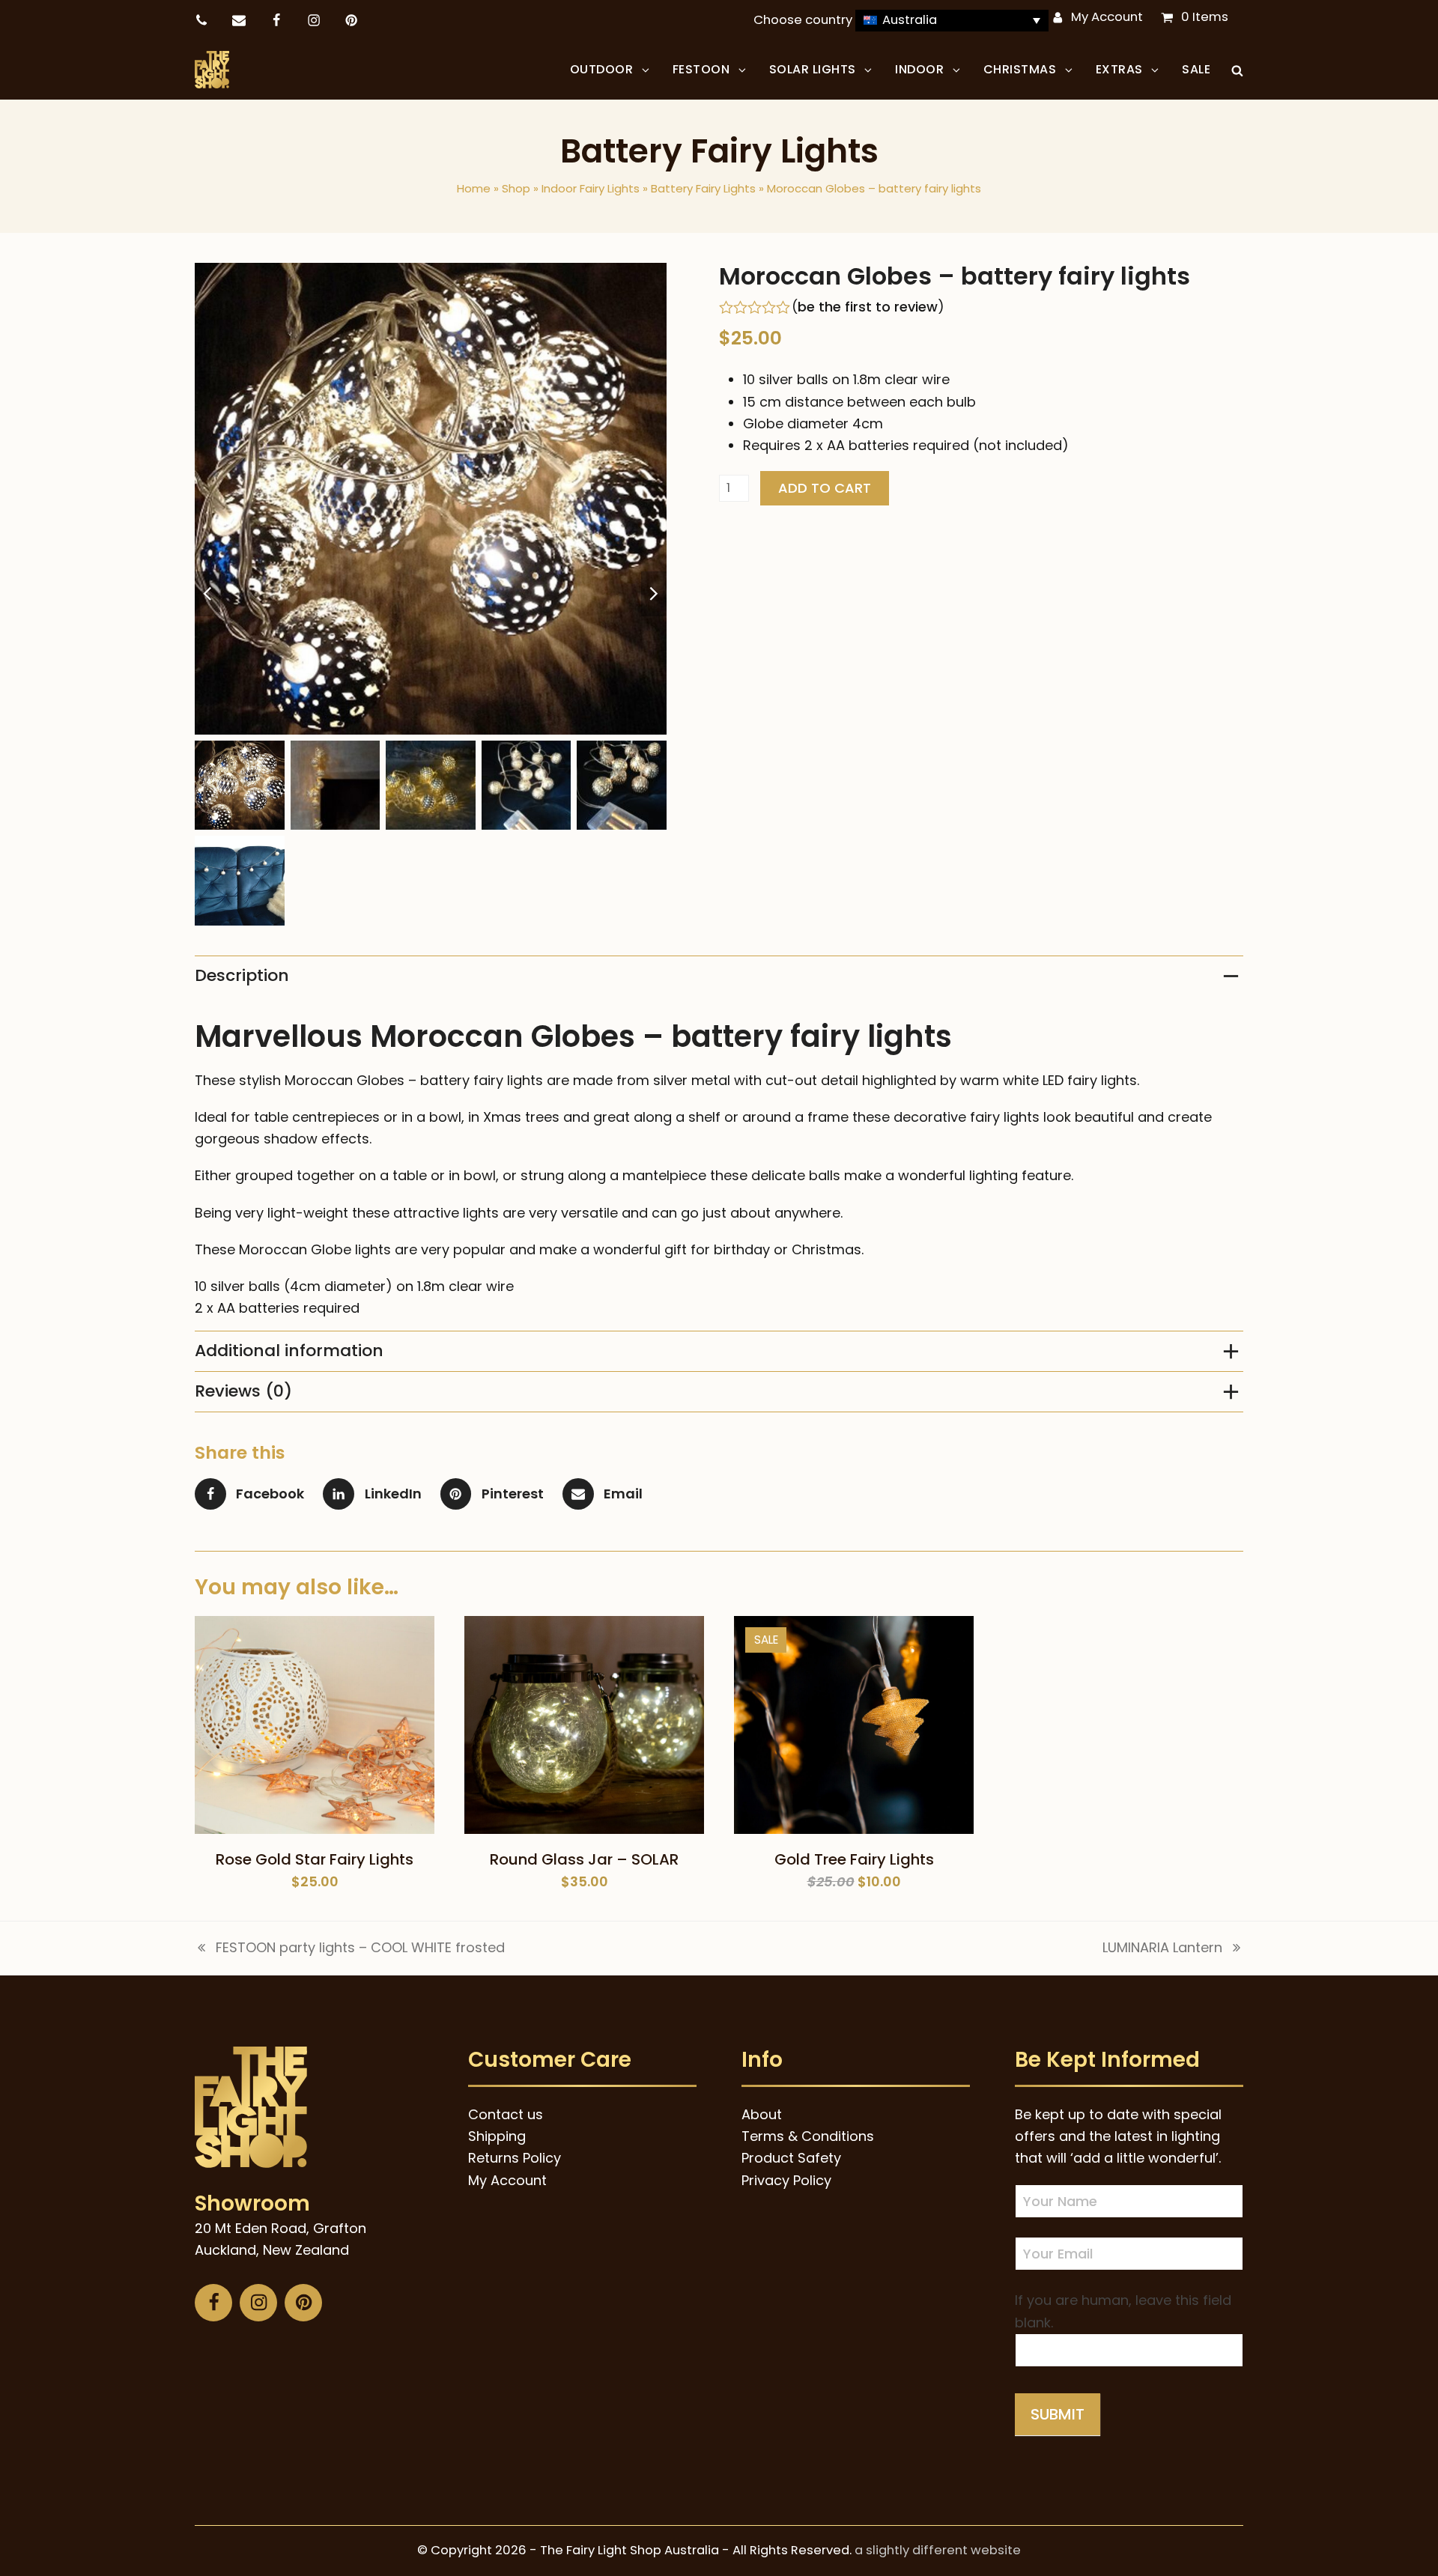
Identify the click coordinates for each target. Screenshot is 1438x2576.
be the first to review (868, 307)
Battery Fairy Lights (703, 188)
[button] (1237, 70)
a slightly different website (938, 2550)
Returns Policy (515, 2158)
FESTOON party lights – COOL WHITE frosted (350, 1948)
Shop (516, 188)
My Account (1107, 17)
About (762, 2114)
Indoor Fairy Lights (591, 188)
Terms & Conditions (808, 2136)
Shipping (497, 2136)
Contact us (506, 2114)
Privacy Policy (786, 2180)
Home (474, 188)
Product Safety (791, 2158)
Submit (1058, 2414)
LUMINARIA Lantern (1162, 1948)
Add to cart (825, 488)
